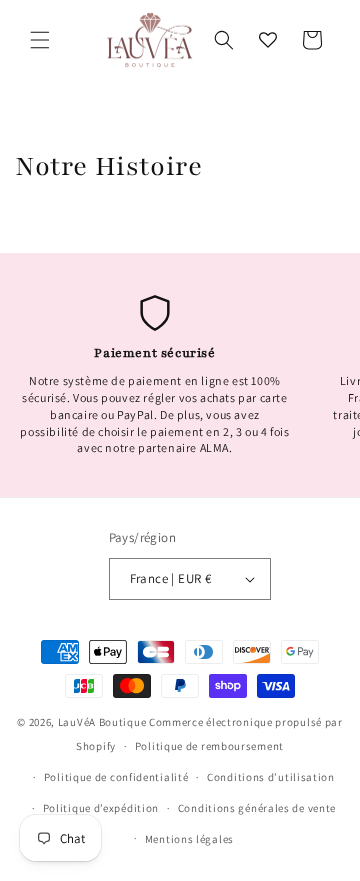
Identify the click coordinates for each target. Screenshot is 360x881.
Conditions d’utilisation (271, 777)
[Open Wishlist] (268, 40)
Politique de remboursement (209, 746)
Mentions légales (189, 839)
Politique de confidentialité (116, 777)
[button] (40, 40)
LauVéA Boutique (102, 722)
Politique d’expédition (101, 808)
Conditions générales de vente (257, 808)
